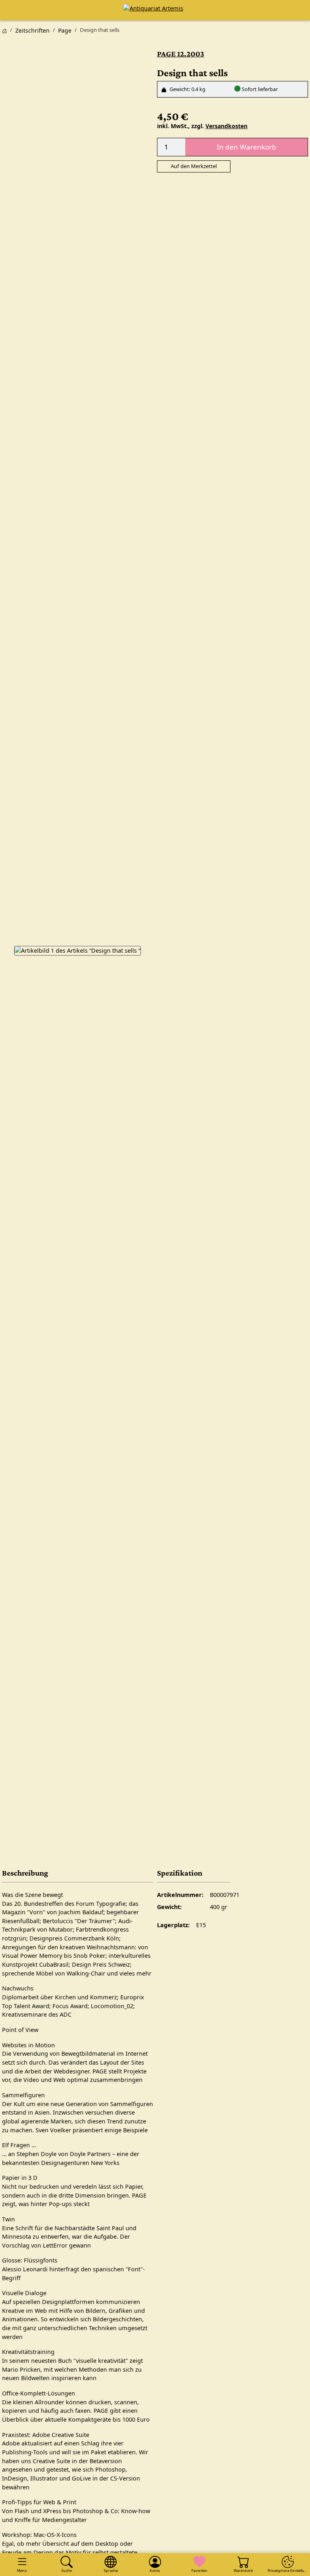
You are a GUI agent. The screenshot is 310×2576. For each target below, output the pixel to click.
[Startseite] (4, 30)
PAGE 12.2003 (181, 54)
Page (65, 30)
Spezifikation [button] (180, 1873)
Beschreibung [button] (25, 1873)
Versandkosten (226, 126)
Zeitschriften (32, 30)
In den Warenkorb (247, 147)
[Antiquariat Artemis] (155, 10)
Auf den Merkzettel (194, 166)
